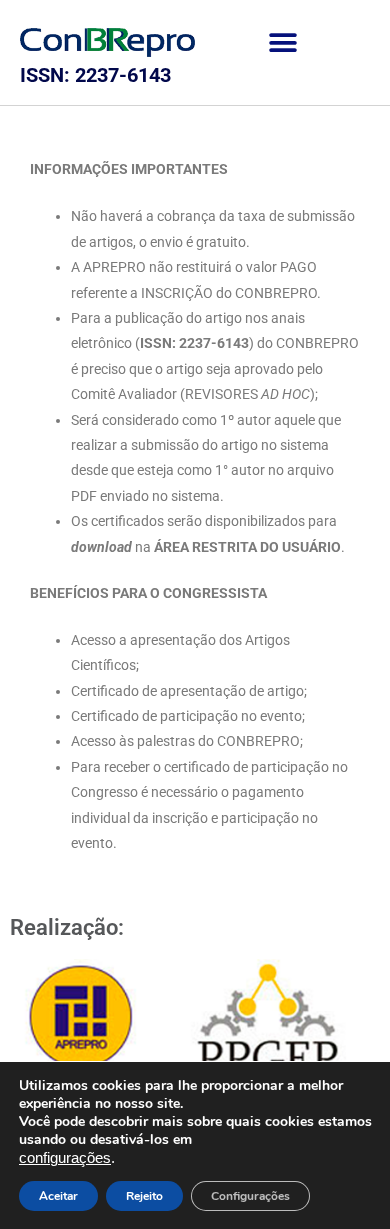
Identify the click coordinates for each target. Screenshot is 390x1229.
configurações (65, 1158)
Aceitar (58, 1196)
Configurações (250, 1196)
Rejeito (144, 1196)
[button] (282, 42)
